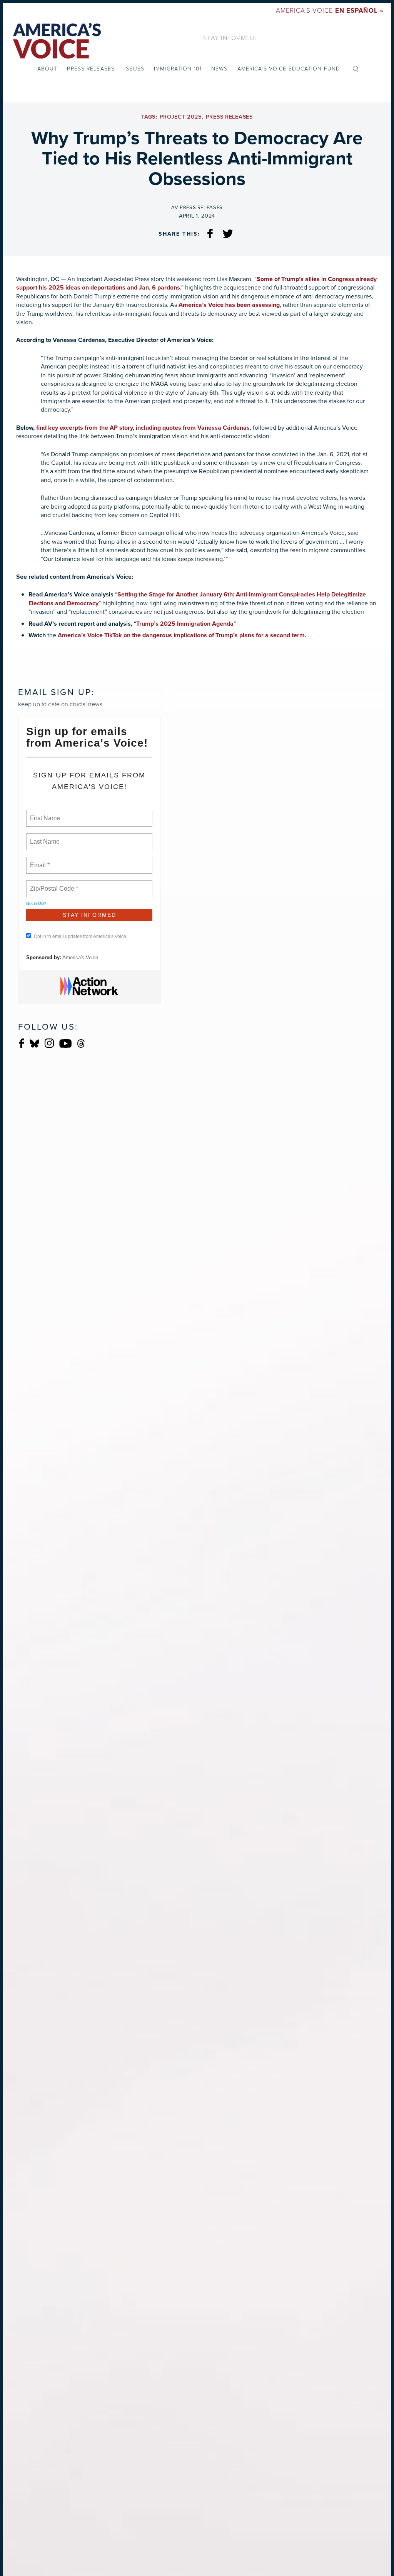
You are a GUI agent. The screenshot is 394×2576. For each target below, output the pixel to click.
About (48, 69)
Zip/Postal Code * (53, 884)
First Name (44, 814)
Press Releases (91, 69)
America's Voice (330, 11)
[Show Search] (356, 69)
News (219, 69)
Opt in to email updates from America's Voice (80, 936)
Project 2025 (181, 117)
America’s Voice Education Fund (289, 69)
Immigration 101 (178, 69)
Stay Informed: (230, 38)
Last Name (43, 837)
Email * (39, 861)
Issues (134, 69)
